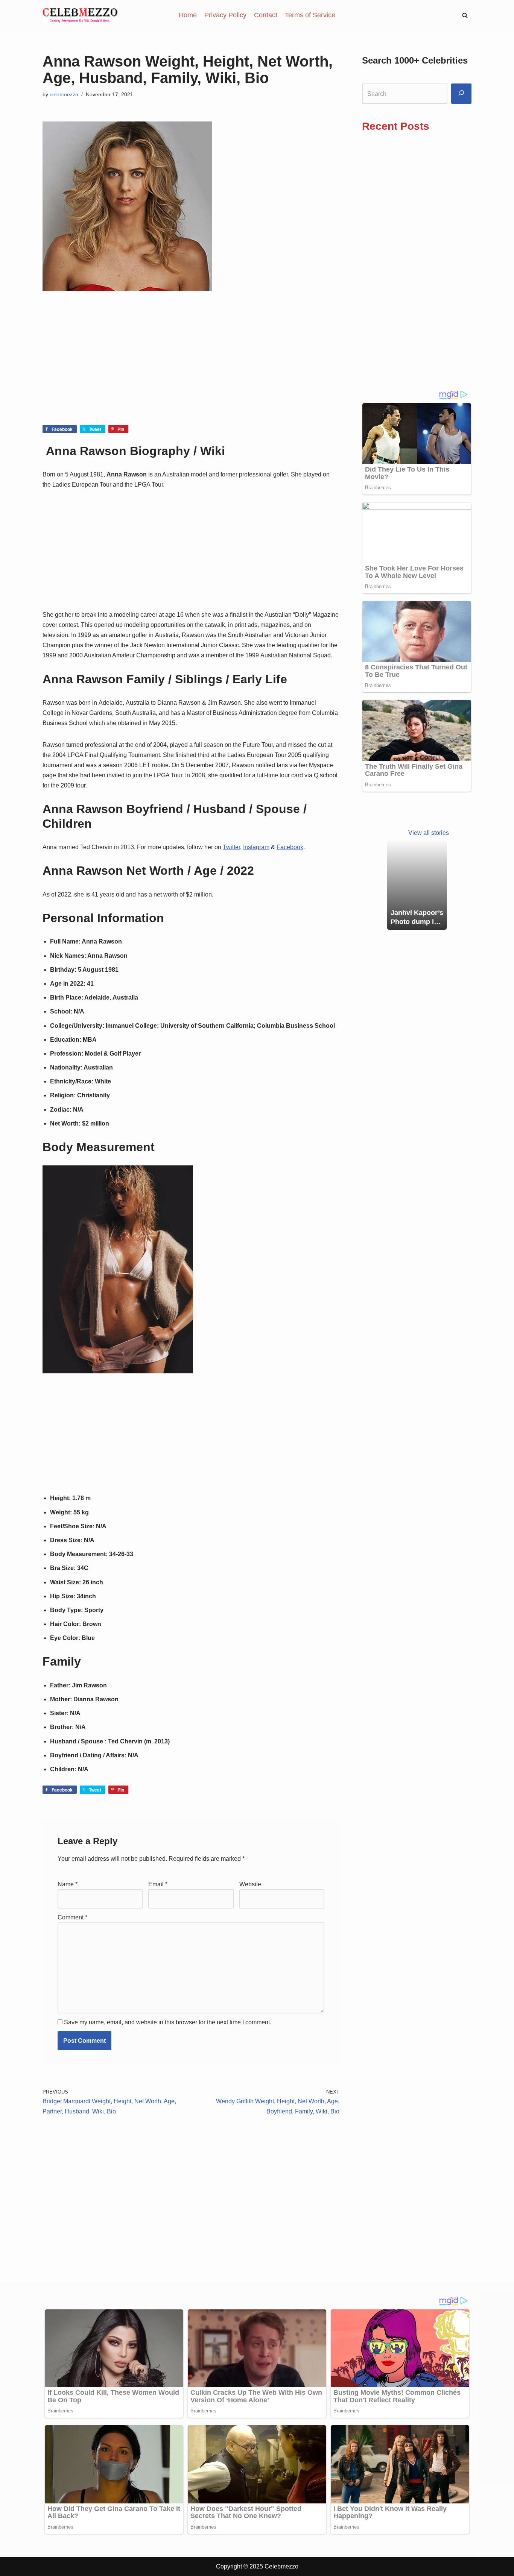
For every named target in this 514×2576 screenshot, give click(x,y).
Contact (266, 15)
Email (158, 1884)
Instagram (256, 847)
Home (188, 15)
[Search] (461, 94)
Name (68, 1884)
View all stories (429, 833)
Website (250, 1884)
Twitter (231, 847)
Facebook (290, 847)
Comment (72, 1917)
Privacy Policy (225, 15)
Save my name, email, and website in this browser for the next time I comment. (168, 2022)
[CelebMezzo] (80, 15)
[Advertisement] (191, 369)
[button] (465, 15)
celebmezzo (64, 94)
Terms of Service (310, 15)
